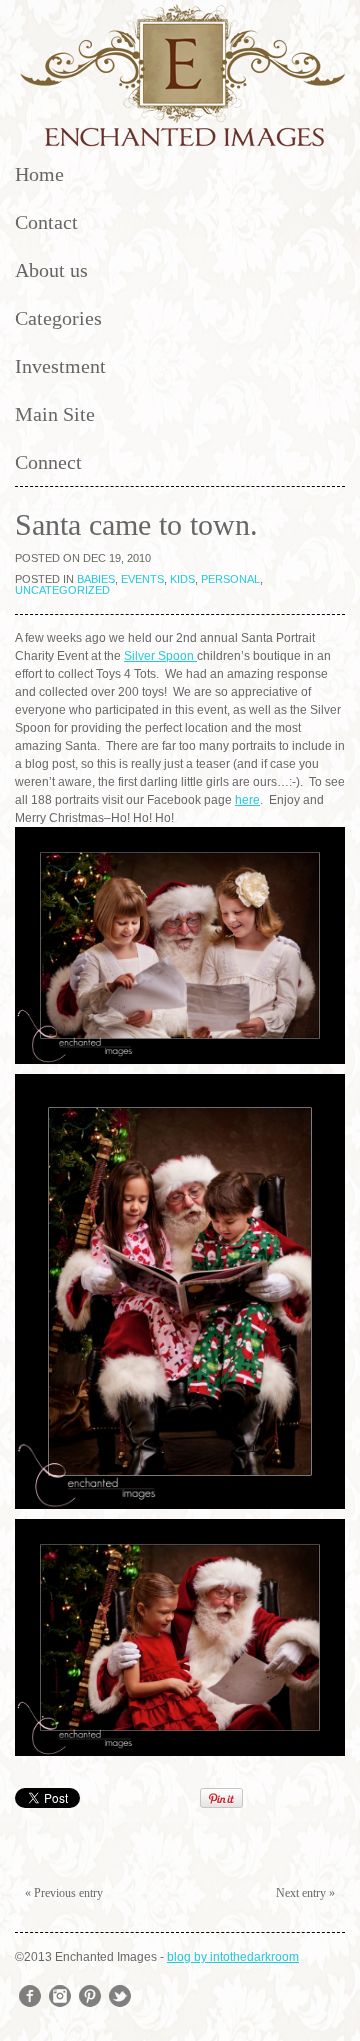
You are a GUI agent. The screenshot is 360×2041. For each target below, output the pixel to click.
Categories (58, 318)
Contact (46, 222)
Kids (182, 579)
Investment (60, 366)
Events (142, 579)
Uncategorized (62, 590)
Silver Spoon (160, 656)
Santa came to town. (136, 524)
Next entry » (305, 1893)
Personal (230, 579)
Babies (96, 579)
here (247, 800)
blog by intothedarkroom (233, 1957)
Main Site (55, 414)
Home (39, 174)
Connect (48, 462)
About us (51, 270)
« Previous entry (64, 1893)
